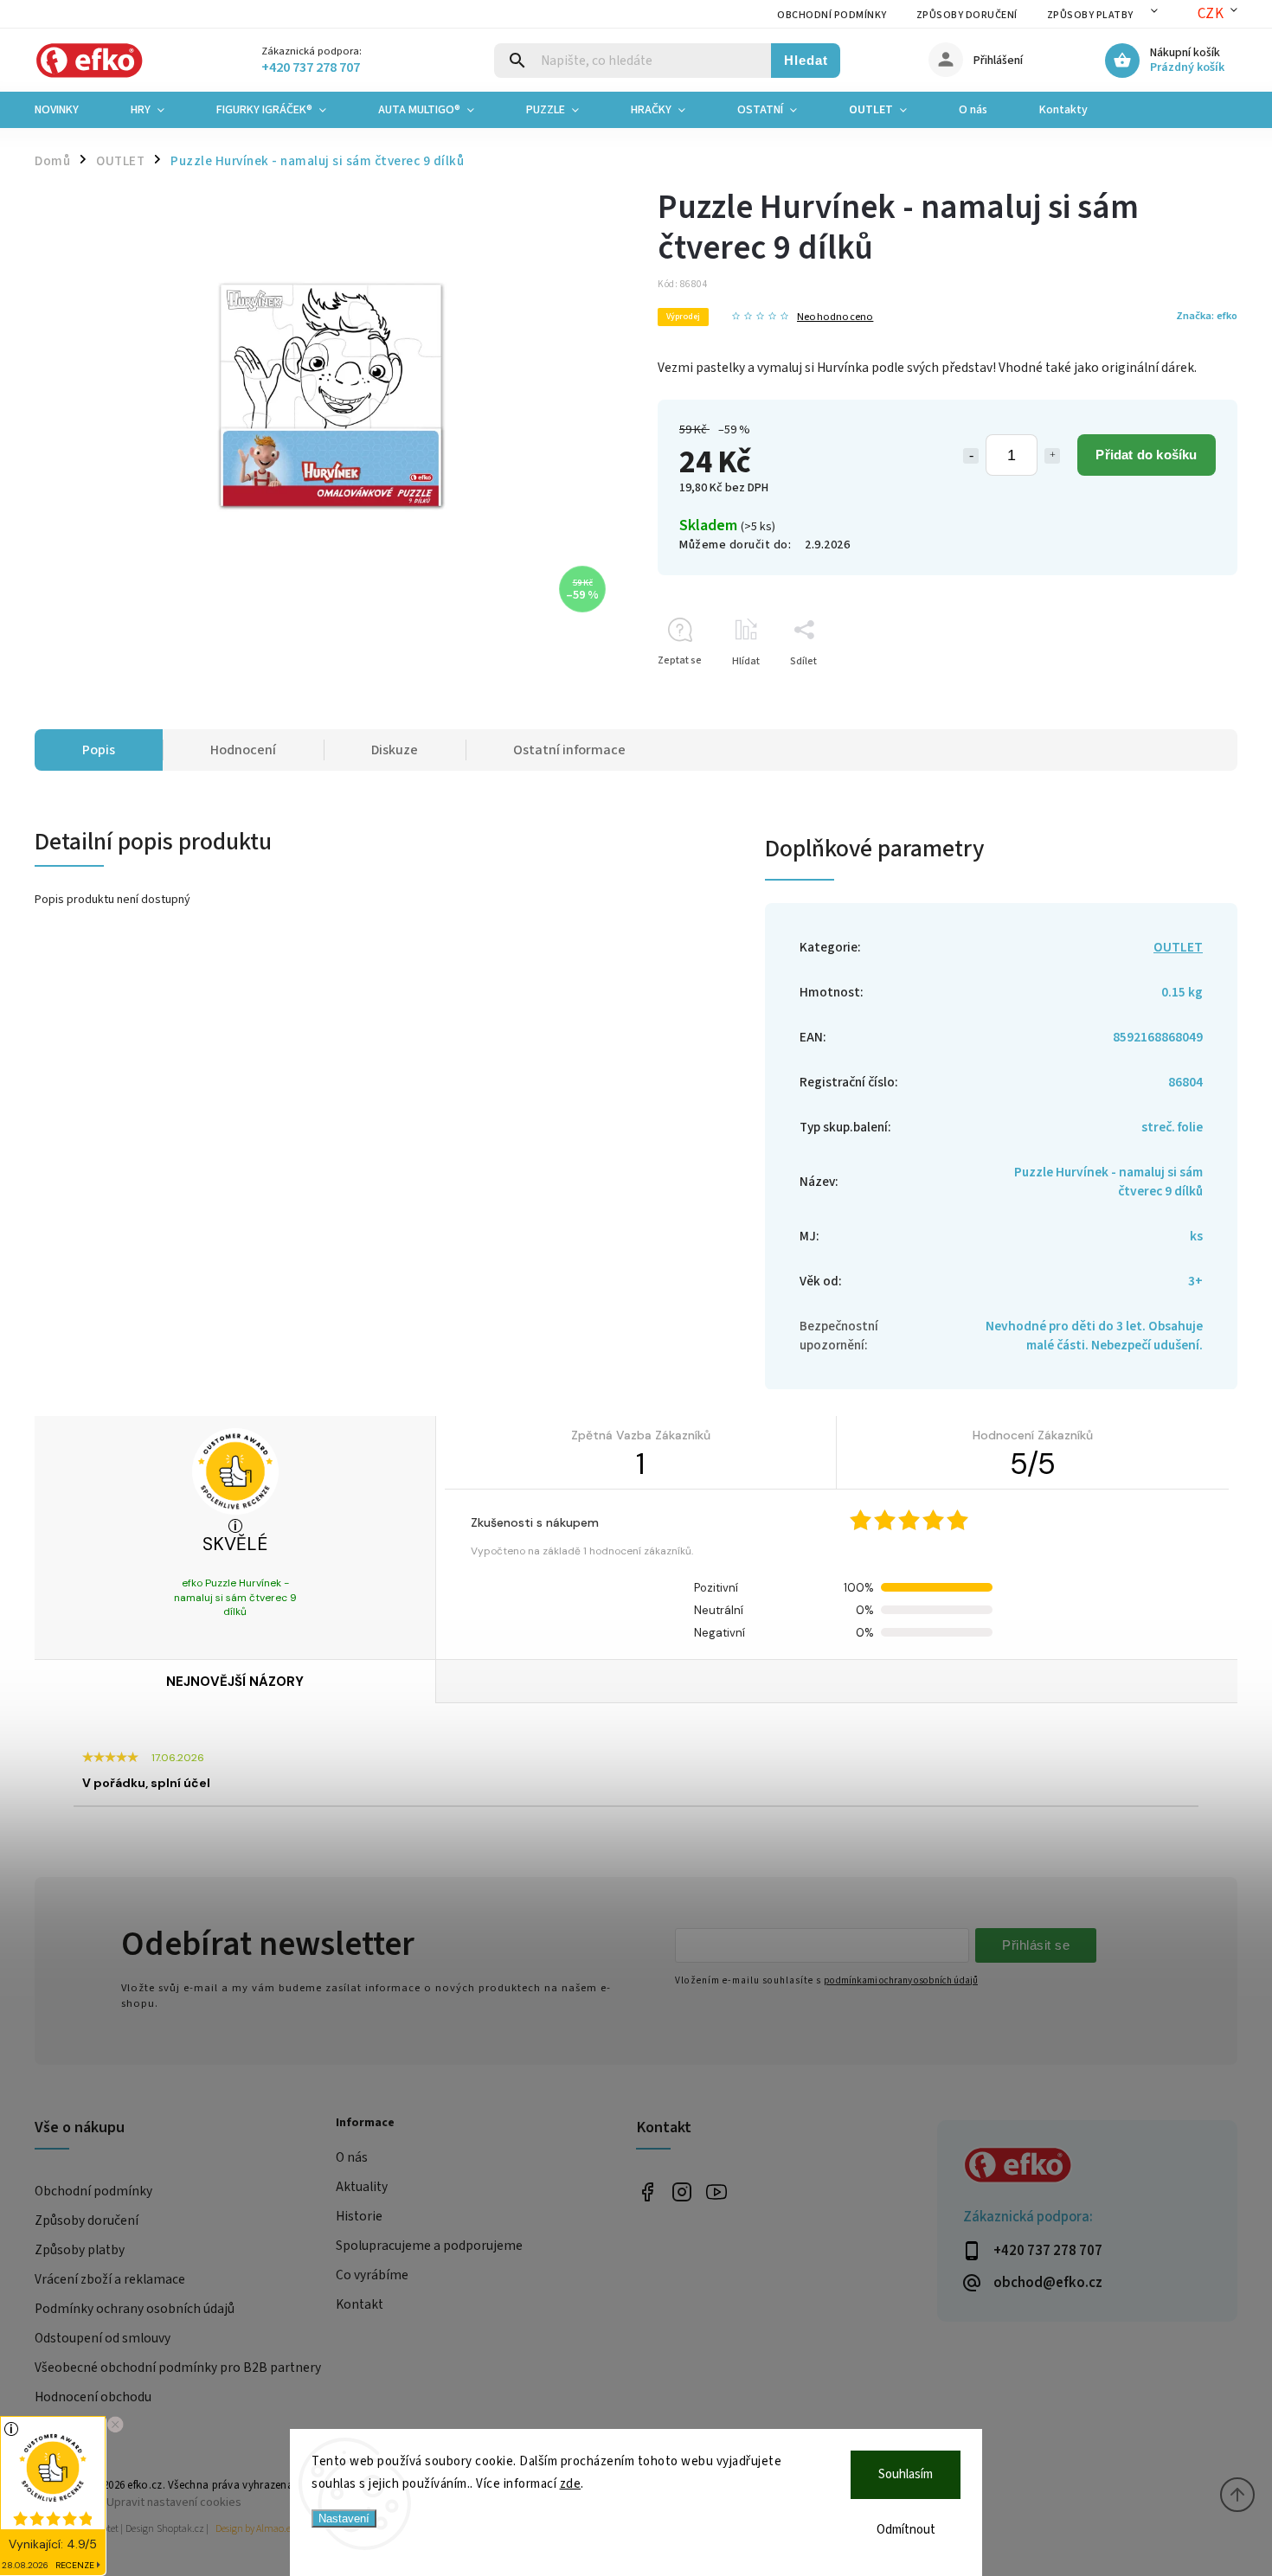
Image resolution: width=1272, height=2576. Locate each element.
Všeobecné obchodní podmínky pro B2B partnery (178, 2368)
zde (571, 2484)
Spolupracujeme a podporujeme (429, 2246)
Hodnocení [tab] (243, 750)
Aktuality (362, 2187)
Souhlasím (906, 2474)
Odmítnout (906, 2530)
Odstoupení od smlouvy (103, 2338)
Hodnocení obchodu (93, 2397)
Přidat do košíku (1146, 455)
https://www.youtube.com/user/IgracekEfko (716, 2192)
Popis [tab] (99, 750)
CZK (1211, 14)
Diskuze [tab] (395, 750)
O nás (352, 2157)
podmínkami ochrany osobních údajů (901, 1980)
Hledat (806, 60)
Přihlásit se (1036, 1945)
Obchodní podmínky (832, 15)
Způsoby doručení (967, 15)
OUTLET (1178, 947)
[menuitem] (70, 110)
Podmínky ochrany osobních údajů (135, 2309)
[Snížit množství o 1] (971, 456)
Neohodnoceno (835, 317)
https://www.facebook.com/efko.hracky (647, 2192)
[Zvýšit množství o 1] (1052, 456)
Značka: (1207, 316)
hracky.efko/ (681, 2192)
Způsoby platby (1090, 15)
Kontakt (360, 2304)
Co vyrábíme (372, 2275)
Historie (359, 2216)
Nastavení (344, 2518)
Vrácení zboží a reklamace (110, 2279)
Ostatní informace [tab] (569, 750)
